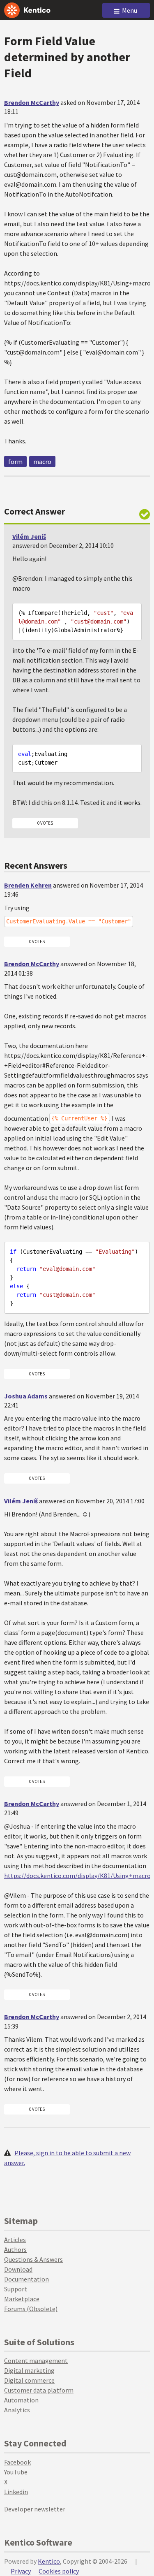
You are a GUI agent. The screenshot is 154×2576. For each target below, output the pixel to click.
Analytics (17, 2410)
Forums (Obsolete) (31, 2309)
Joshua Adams (26, 1396)
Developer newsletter (35, 2509)
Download (18, 2269)
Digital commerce (29, 2380)
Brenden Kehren (28, 885)
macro (42, 461)
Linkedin (16, 2492)
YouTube (16, 2472)
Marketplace (22, 2299)
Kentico (49, 2561)
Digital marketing (29, 2370)
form (15, 461)
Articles (15, 2240)
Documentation (26, 2279)
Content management (36, 2360)
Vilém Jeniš (29, 536)
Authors (15, 2249)
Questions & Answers (33, 2259)
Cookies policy (59, 2571)
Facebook (17, 2462)
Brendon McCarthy (32, 102)
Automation (21, 2400)
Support (16, 2289)
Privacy (21, 2571)
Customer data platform (39, 2390)
